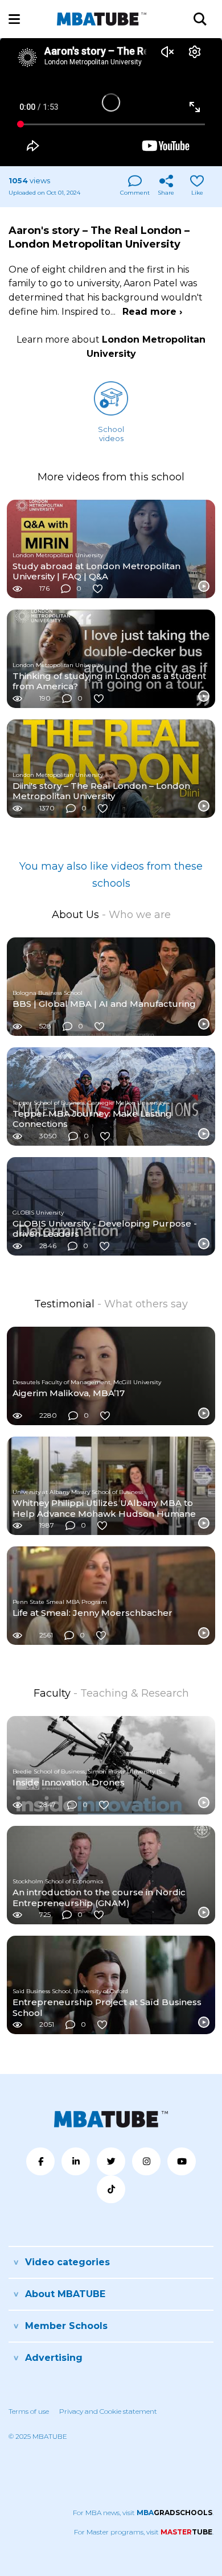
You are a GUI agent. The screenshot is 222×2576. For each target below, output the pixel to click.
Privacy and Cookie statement (108, 2411)
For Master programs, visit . (144, 2532)
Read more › (152, 312)
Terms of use (29, 2411)
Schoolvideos (111, 434)
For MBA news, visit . (143, 2513)
